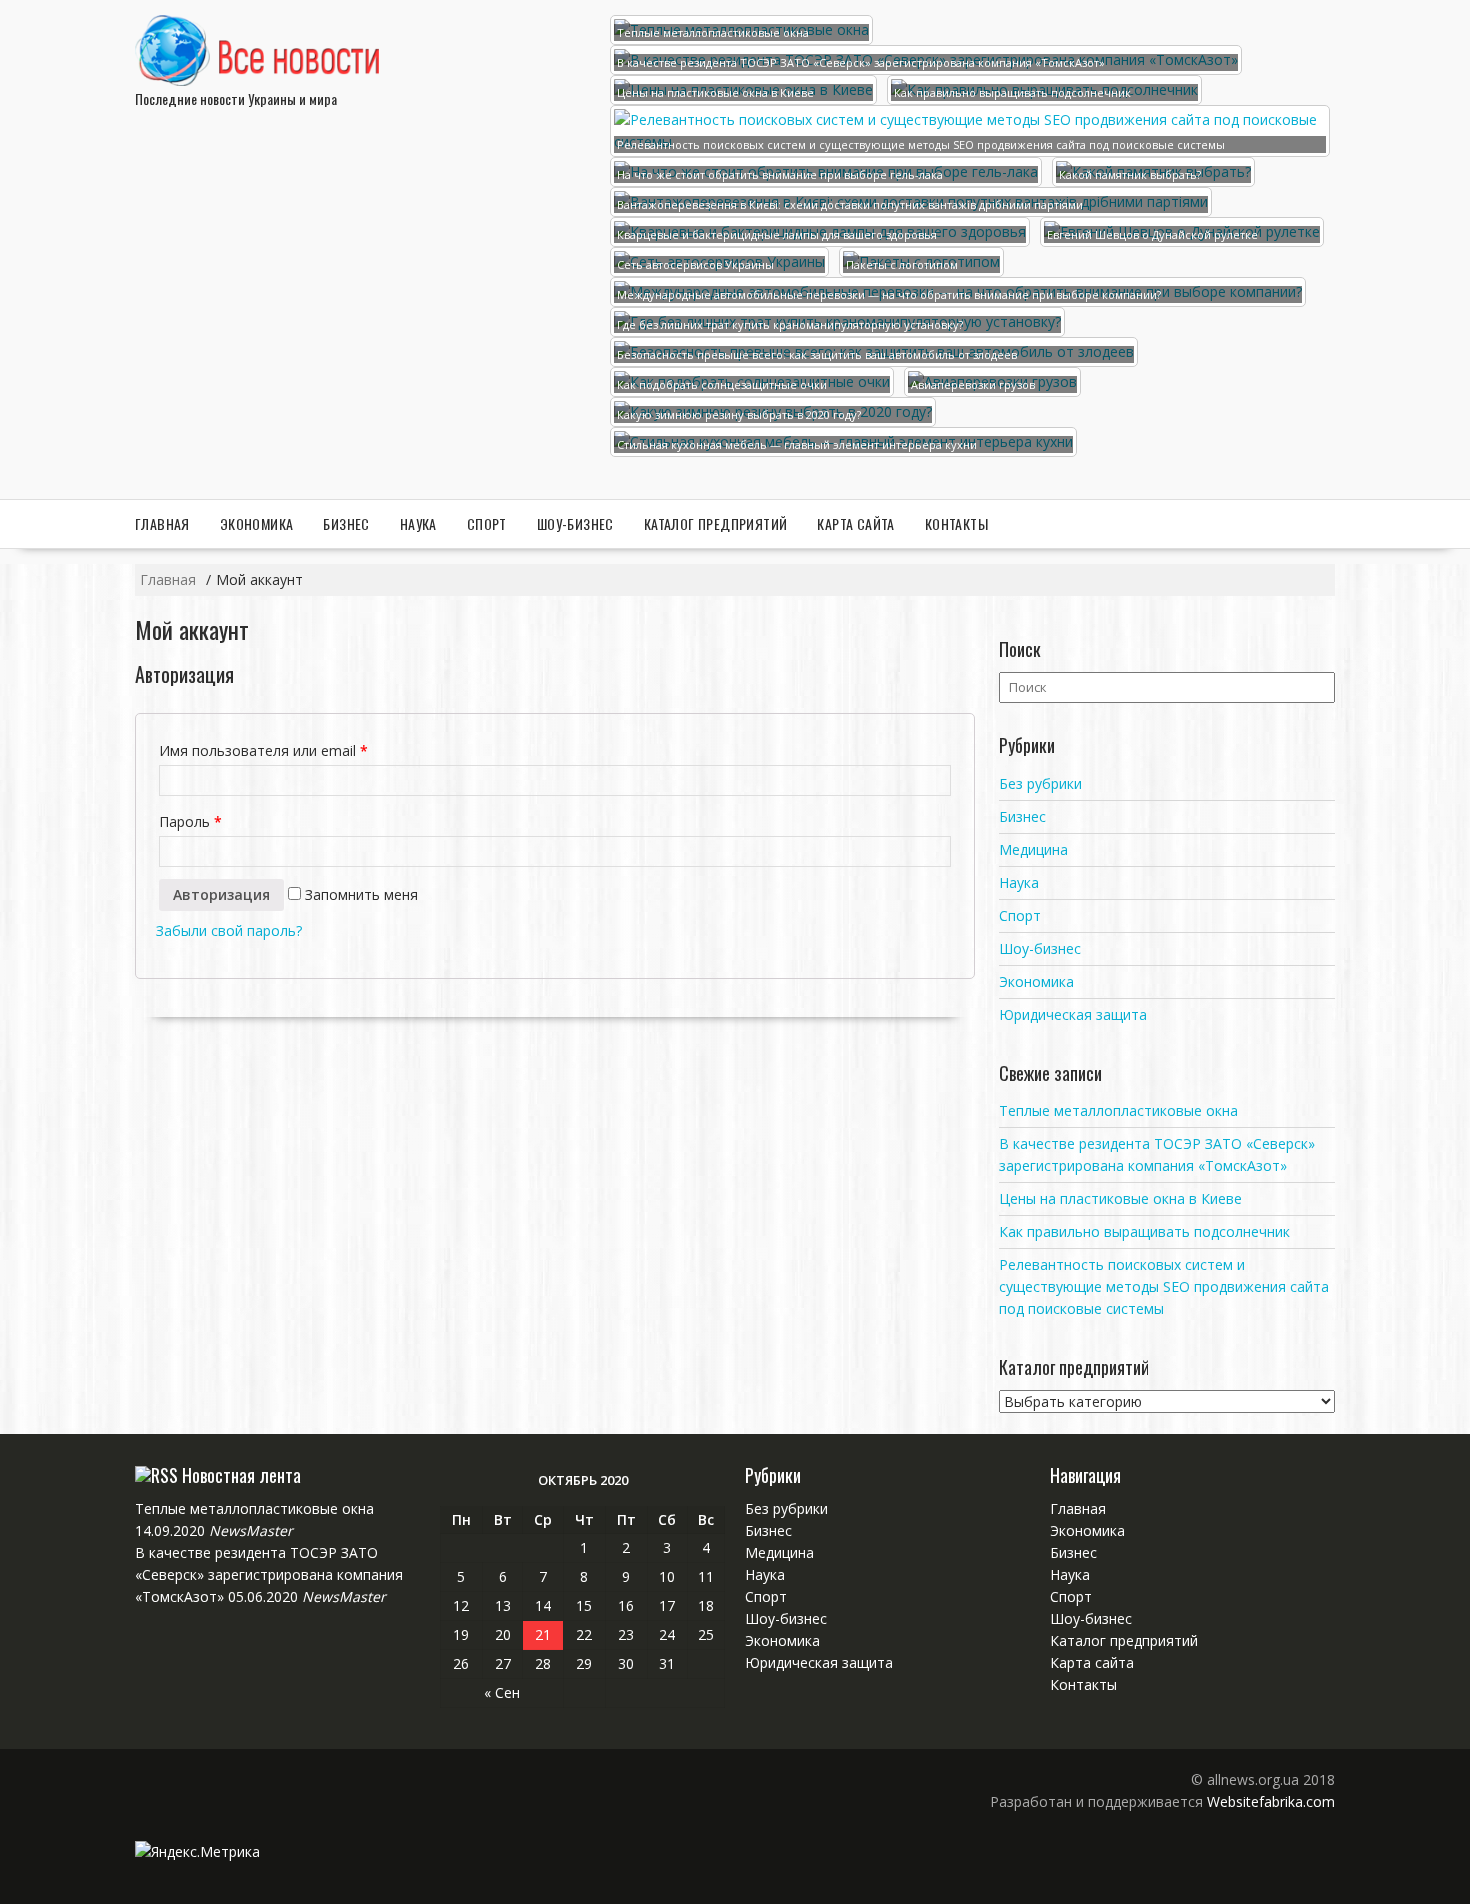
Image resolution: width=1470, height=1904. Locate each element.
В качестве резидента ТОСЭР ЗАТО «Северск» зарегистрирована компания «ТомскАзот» (269, 1574)
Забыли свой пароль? (229, 930)
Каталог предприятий (716, 523)
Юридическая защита (1073, 1014)
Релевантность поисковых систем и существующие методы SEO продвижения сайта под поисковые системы (1164, 1286)
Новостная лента (241, 1475)
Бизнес (346, 523)
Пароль (190, 821)
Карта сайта (855, 523)
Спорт (487, 523)
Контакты (956, 523)
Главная (162, 523)
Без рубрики (1040, 783)
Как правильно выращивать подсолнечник (1144, 1231)
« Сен (502, 1692)
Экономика (257, 523)
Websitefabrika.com (1271, 1801)
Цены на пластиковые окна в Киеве (1120, 1198)
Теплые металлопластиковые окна (1118, 1110)
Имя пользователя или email (263, 750)
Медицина (1033, 849)
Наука (418, 523)
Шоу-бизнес (575, 523)
